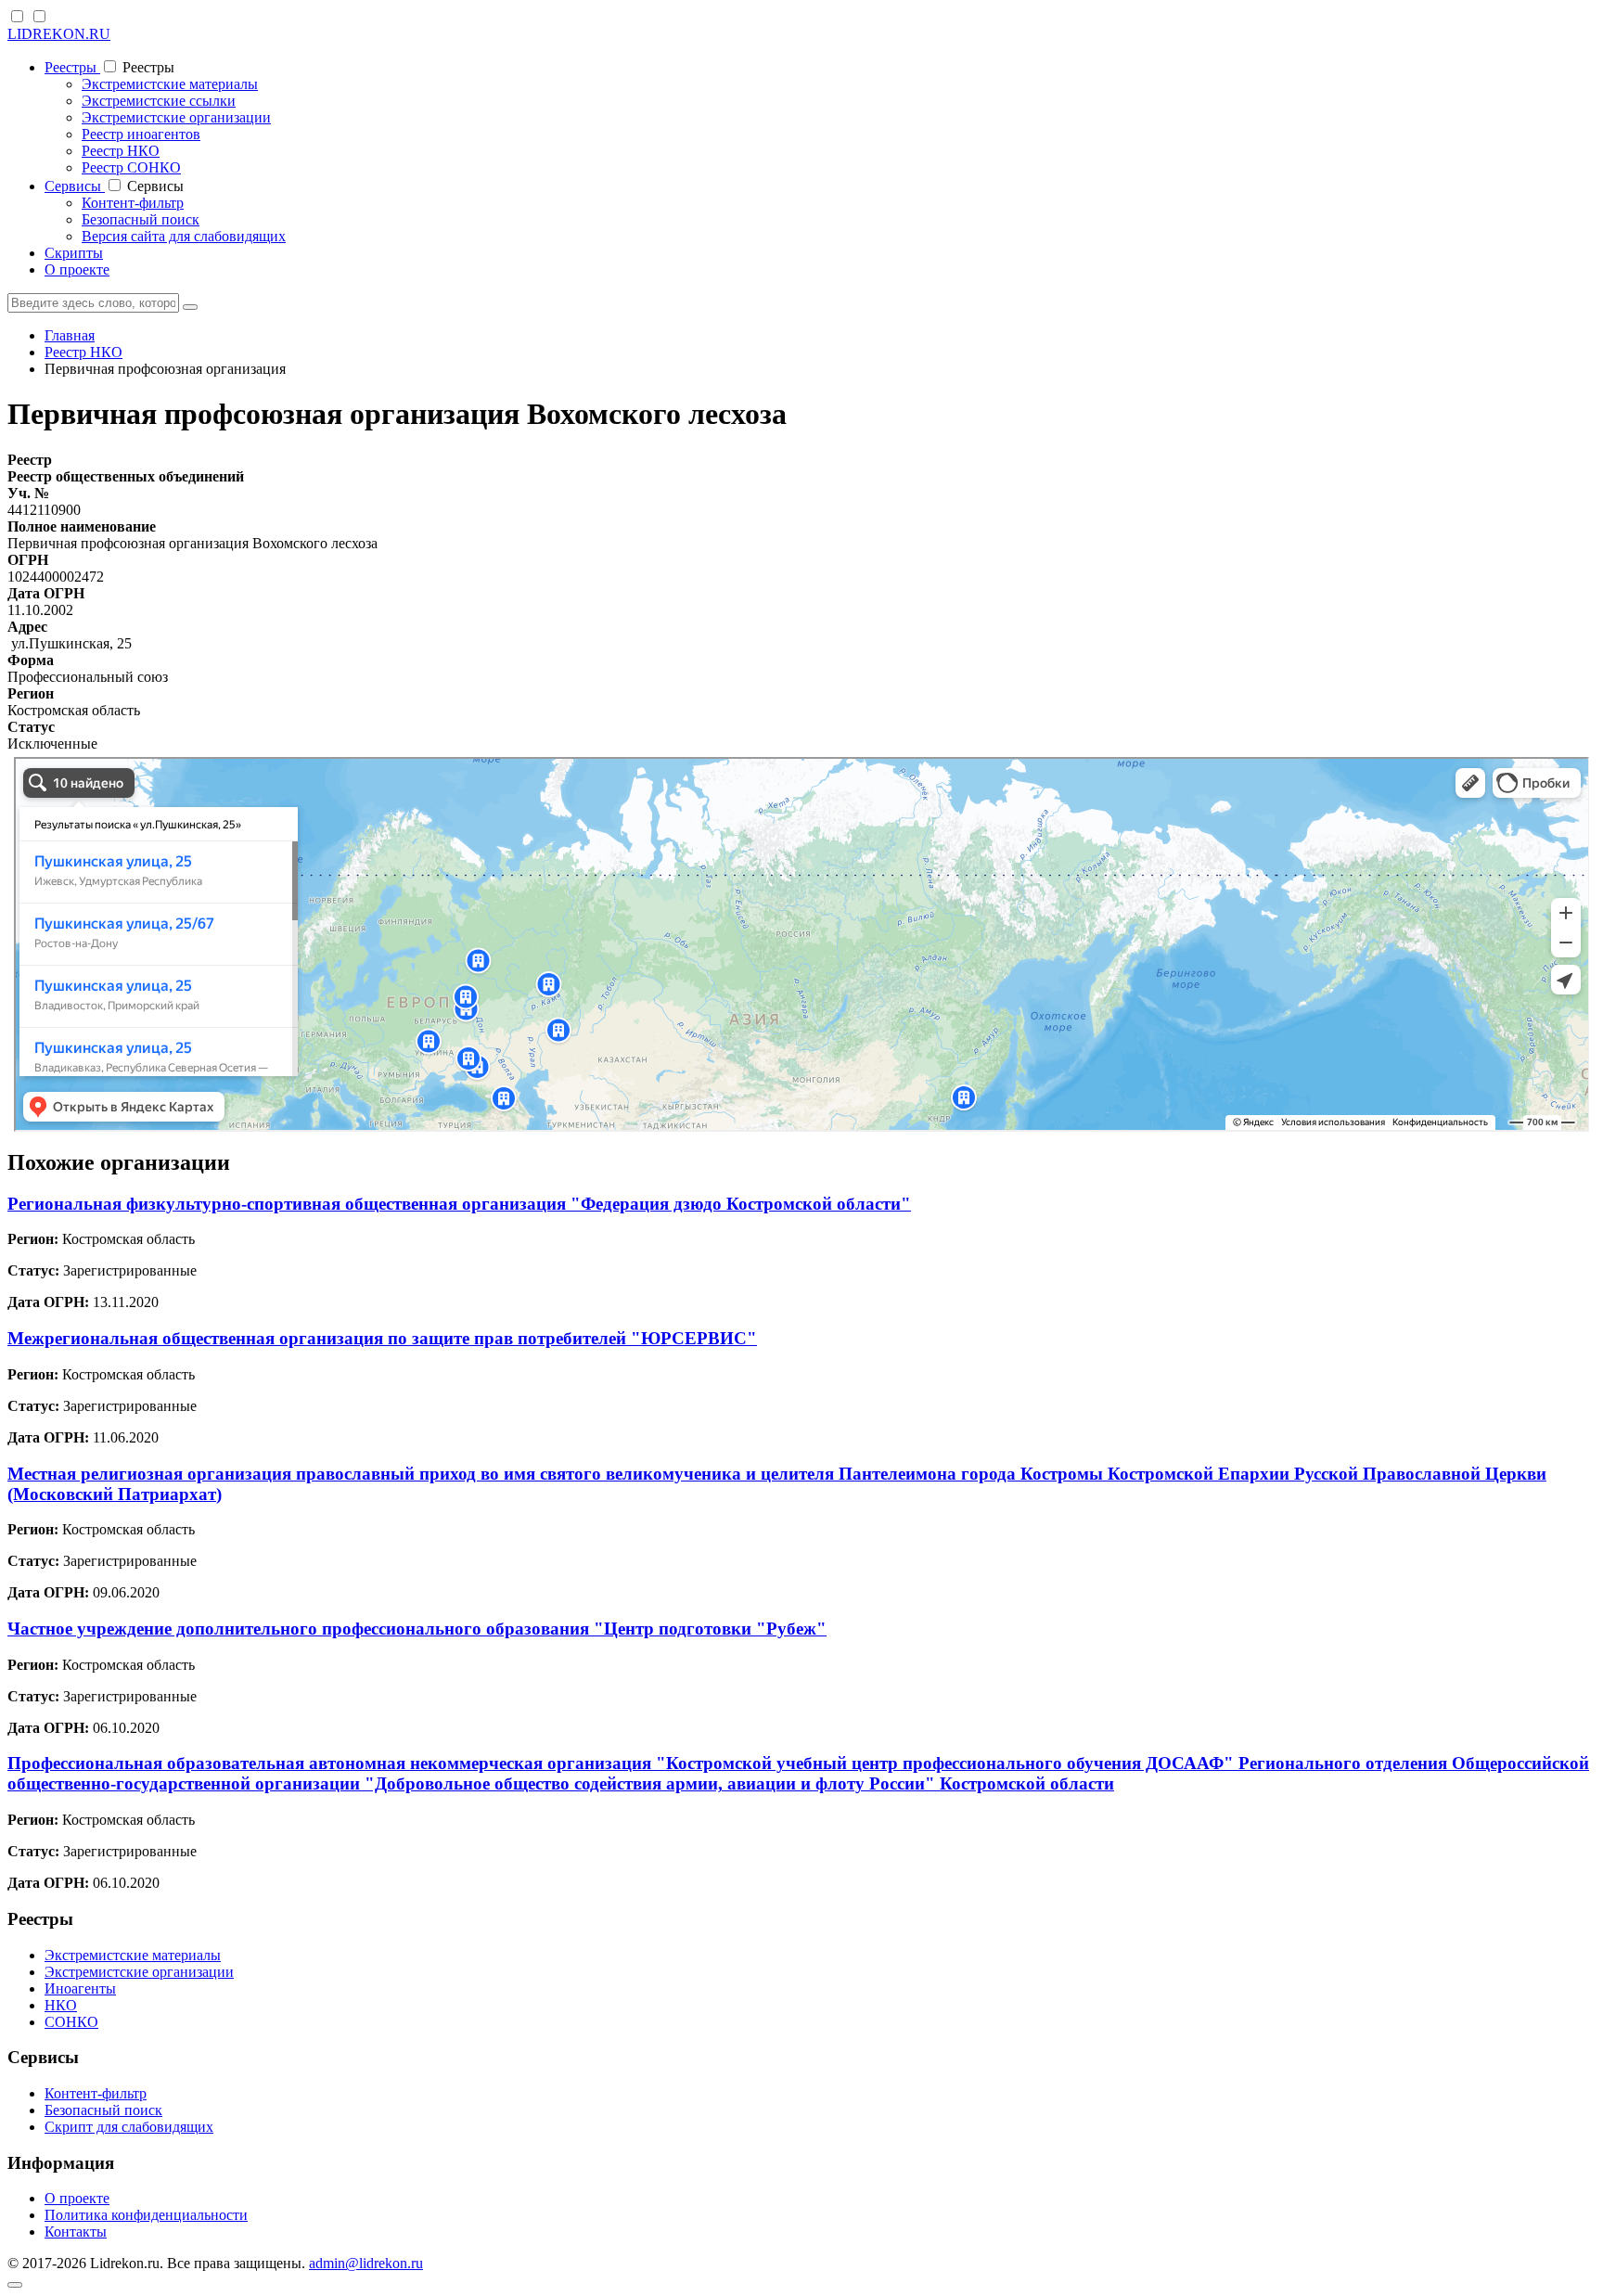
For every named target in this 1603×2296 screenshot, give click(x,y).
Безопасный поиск (141, 219)
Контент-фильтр (133, 203)
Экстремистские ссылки (159, 101)
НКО (61, 2005)
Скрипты (74, 253)
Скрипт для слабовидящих (129, 2127)
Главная (70, 335)
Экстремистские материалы (170, 84)
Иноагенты (80, 1988)
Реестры (72, 67)
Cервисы (75, 186)
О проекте (77, 269)
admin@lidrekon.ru (366, 2263)
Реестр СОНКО (131, 167)
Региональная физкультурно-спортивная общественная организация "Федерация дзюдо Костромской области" (459, 1204)
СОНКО (71, 2022)
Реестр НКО (121, 151)
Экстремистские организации (176, 117)
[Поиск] (190, 307)
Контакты (76, 2232)
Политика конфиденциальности (146, 2215)
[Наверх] (15, 2285)
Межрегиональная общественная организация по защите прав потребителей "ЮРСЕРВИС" (382, 1338)
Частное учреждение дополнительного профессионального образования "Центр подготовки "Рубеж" (417, 1629)
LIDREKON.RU (59, 34)
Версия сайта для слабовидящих (184, 236)
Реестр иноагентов (141, 134)
